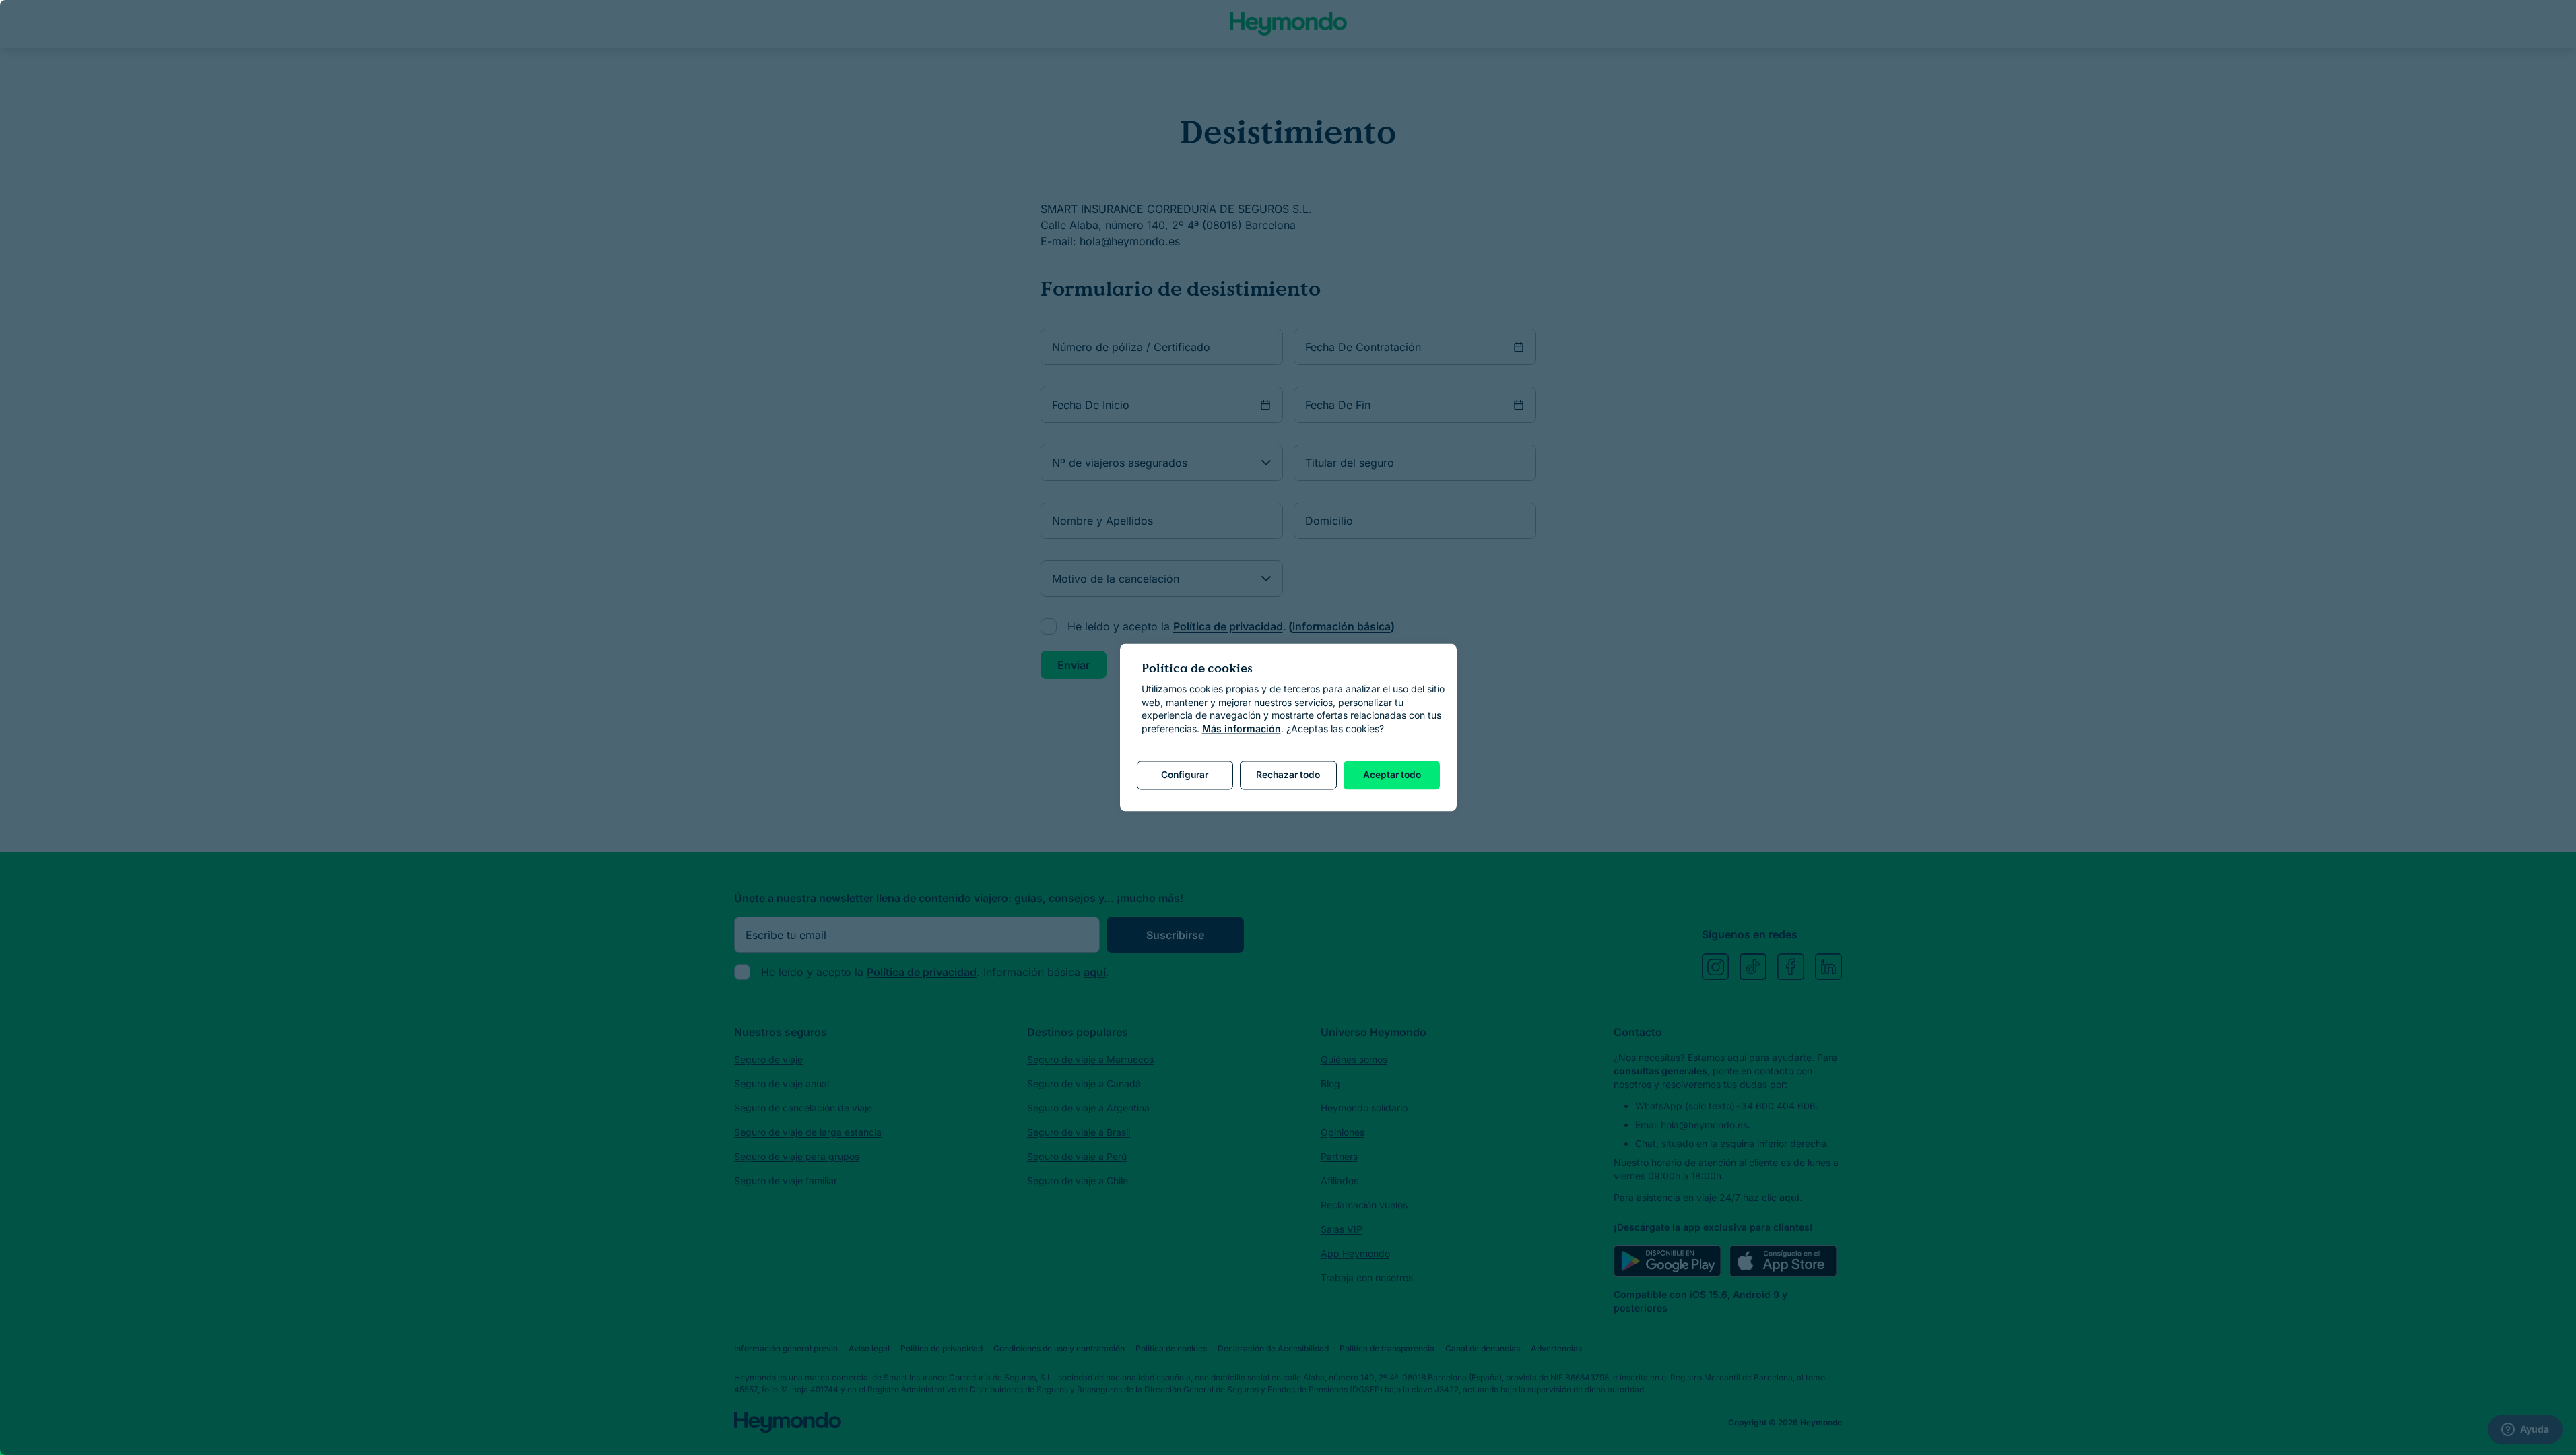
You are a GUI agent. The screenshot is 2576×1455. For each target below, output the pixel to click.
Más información (1242, 729)
